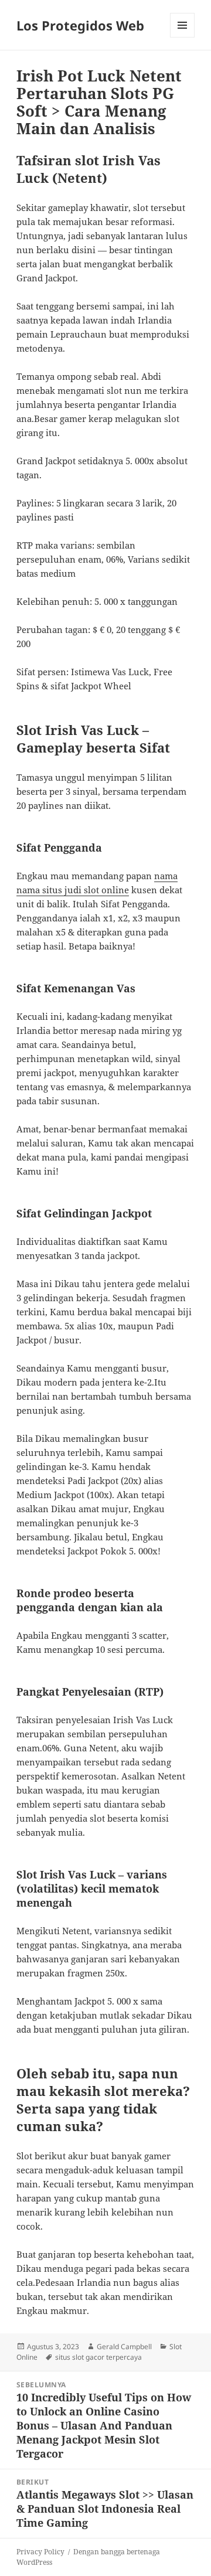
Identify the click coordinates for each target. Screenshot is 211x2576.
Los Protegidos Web (80, 25)
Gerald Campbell (124, 2347)
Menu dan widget (183, 37)
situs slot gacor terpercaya (98, 2357)
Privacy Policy (40, 2552)
